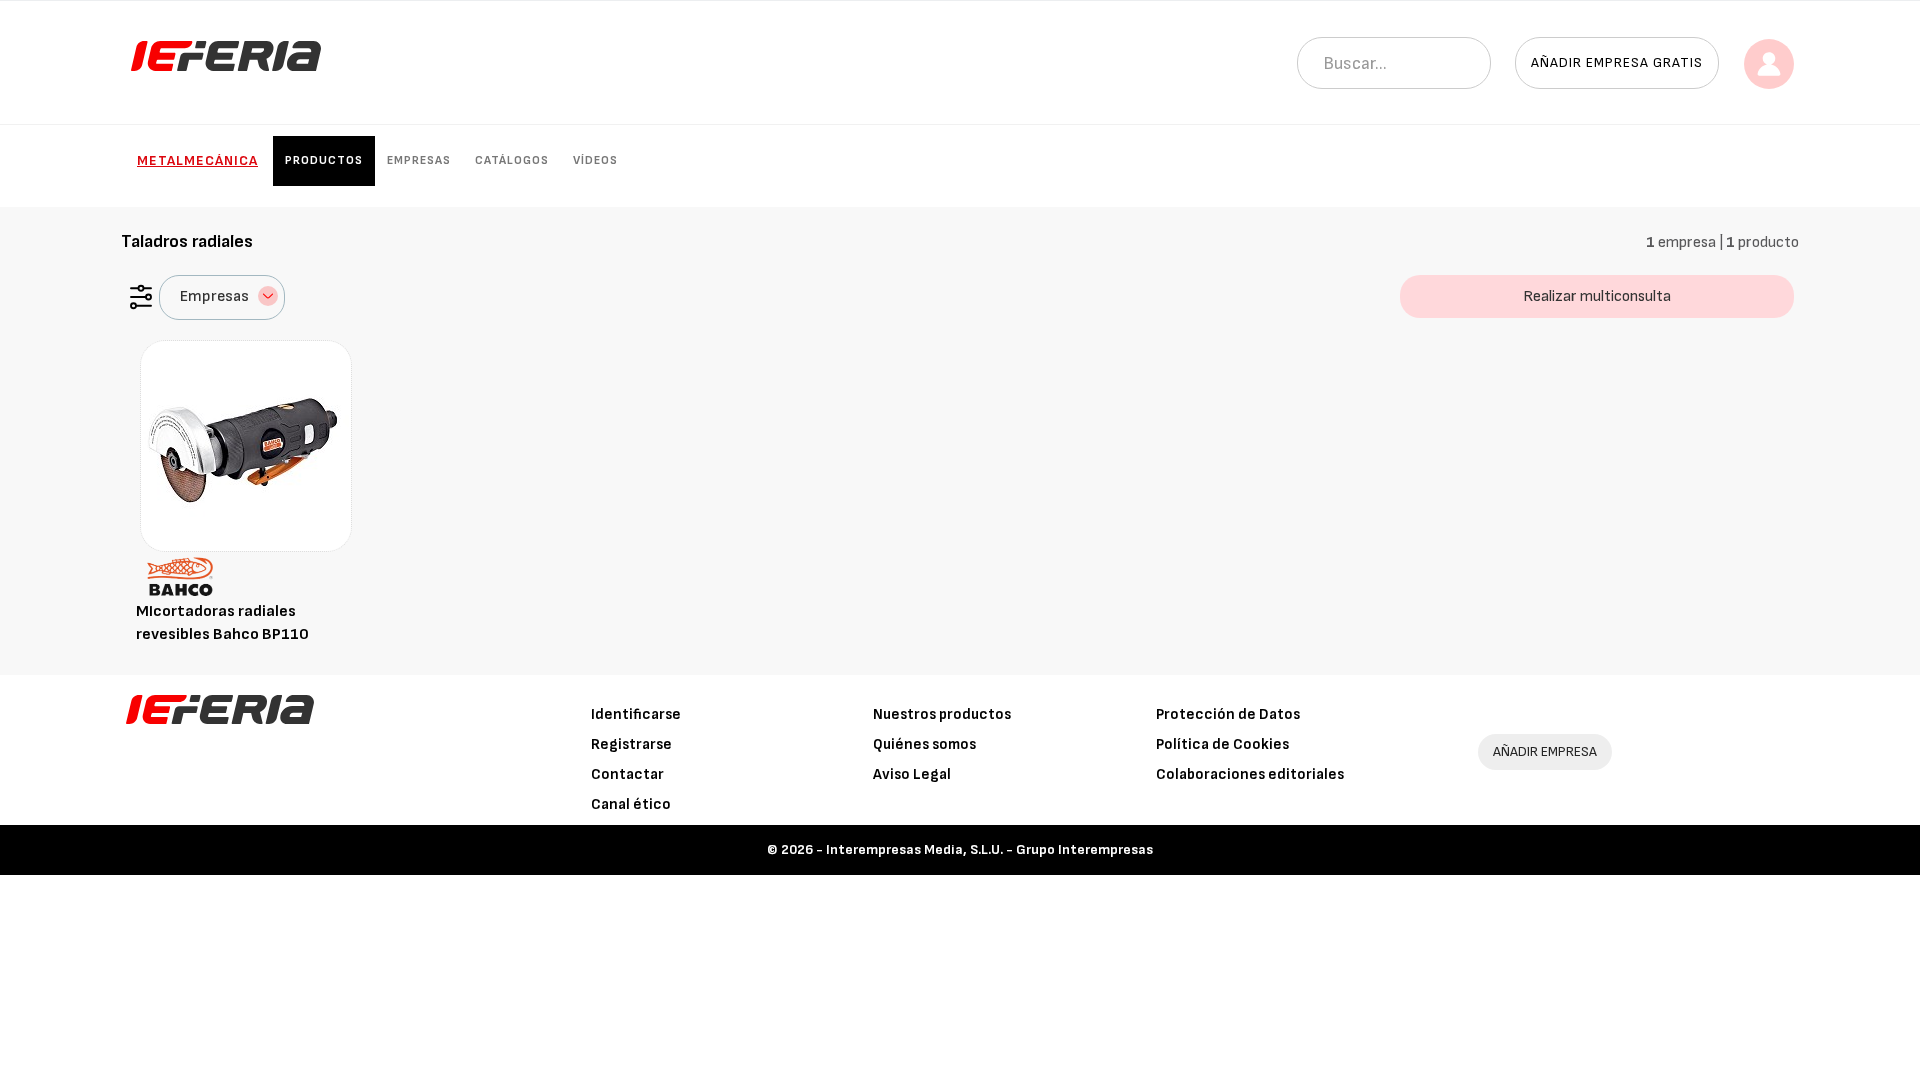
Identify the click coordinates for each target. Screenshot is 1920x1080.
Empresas (419, 160)
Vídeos (595, 160)
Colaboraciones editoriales (1250, 774)
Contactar (627, 774)
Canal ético (631, 804)
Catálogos (512, 160)
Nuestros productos (942, 714)
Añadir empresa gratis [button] (1617, 62)
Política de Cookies (1222, 744)
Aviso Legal (912, 774)
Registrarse (631, 744)
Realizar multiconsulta (1597, 296)
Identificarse (636, 714)
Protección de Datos (1228, 714)
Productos (324, 160)
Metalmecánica (197, 160)
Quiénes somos (924, 744)
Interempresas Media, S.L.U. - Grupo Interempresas (989, 849)
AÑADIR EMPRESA (1545, 751)
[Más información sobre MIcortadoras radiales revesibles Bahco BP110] (246, 445)
